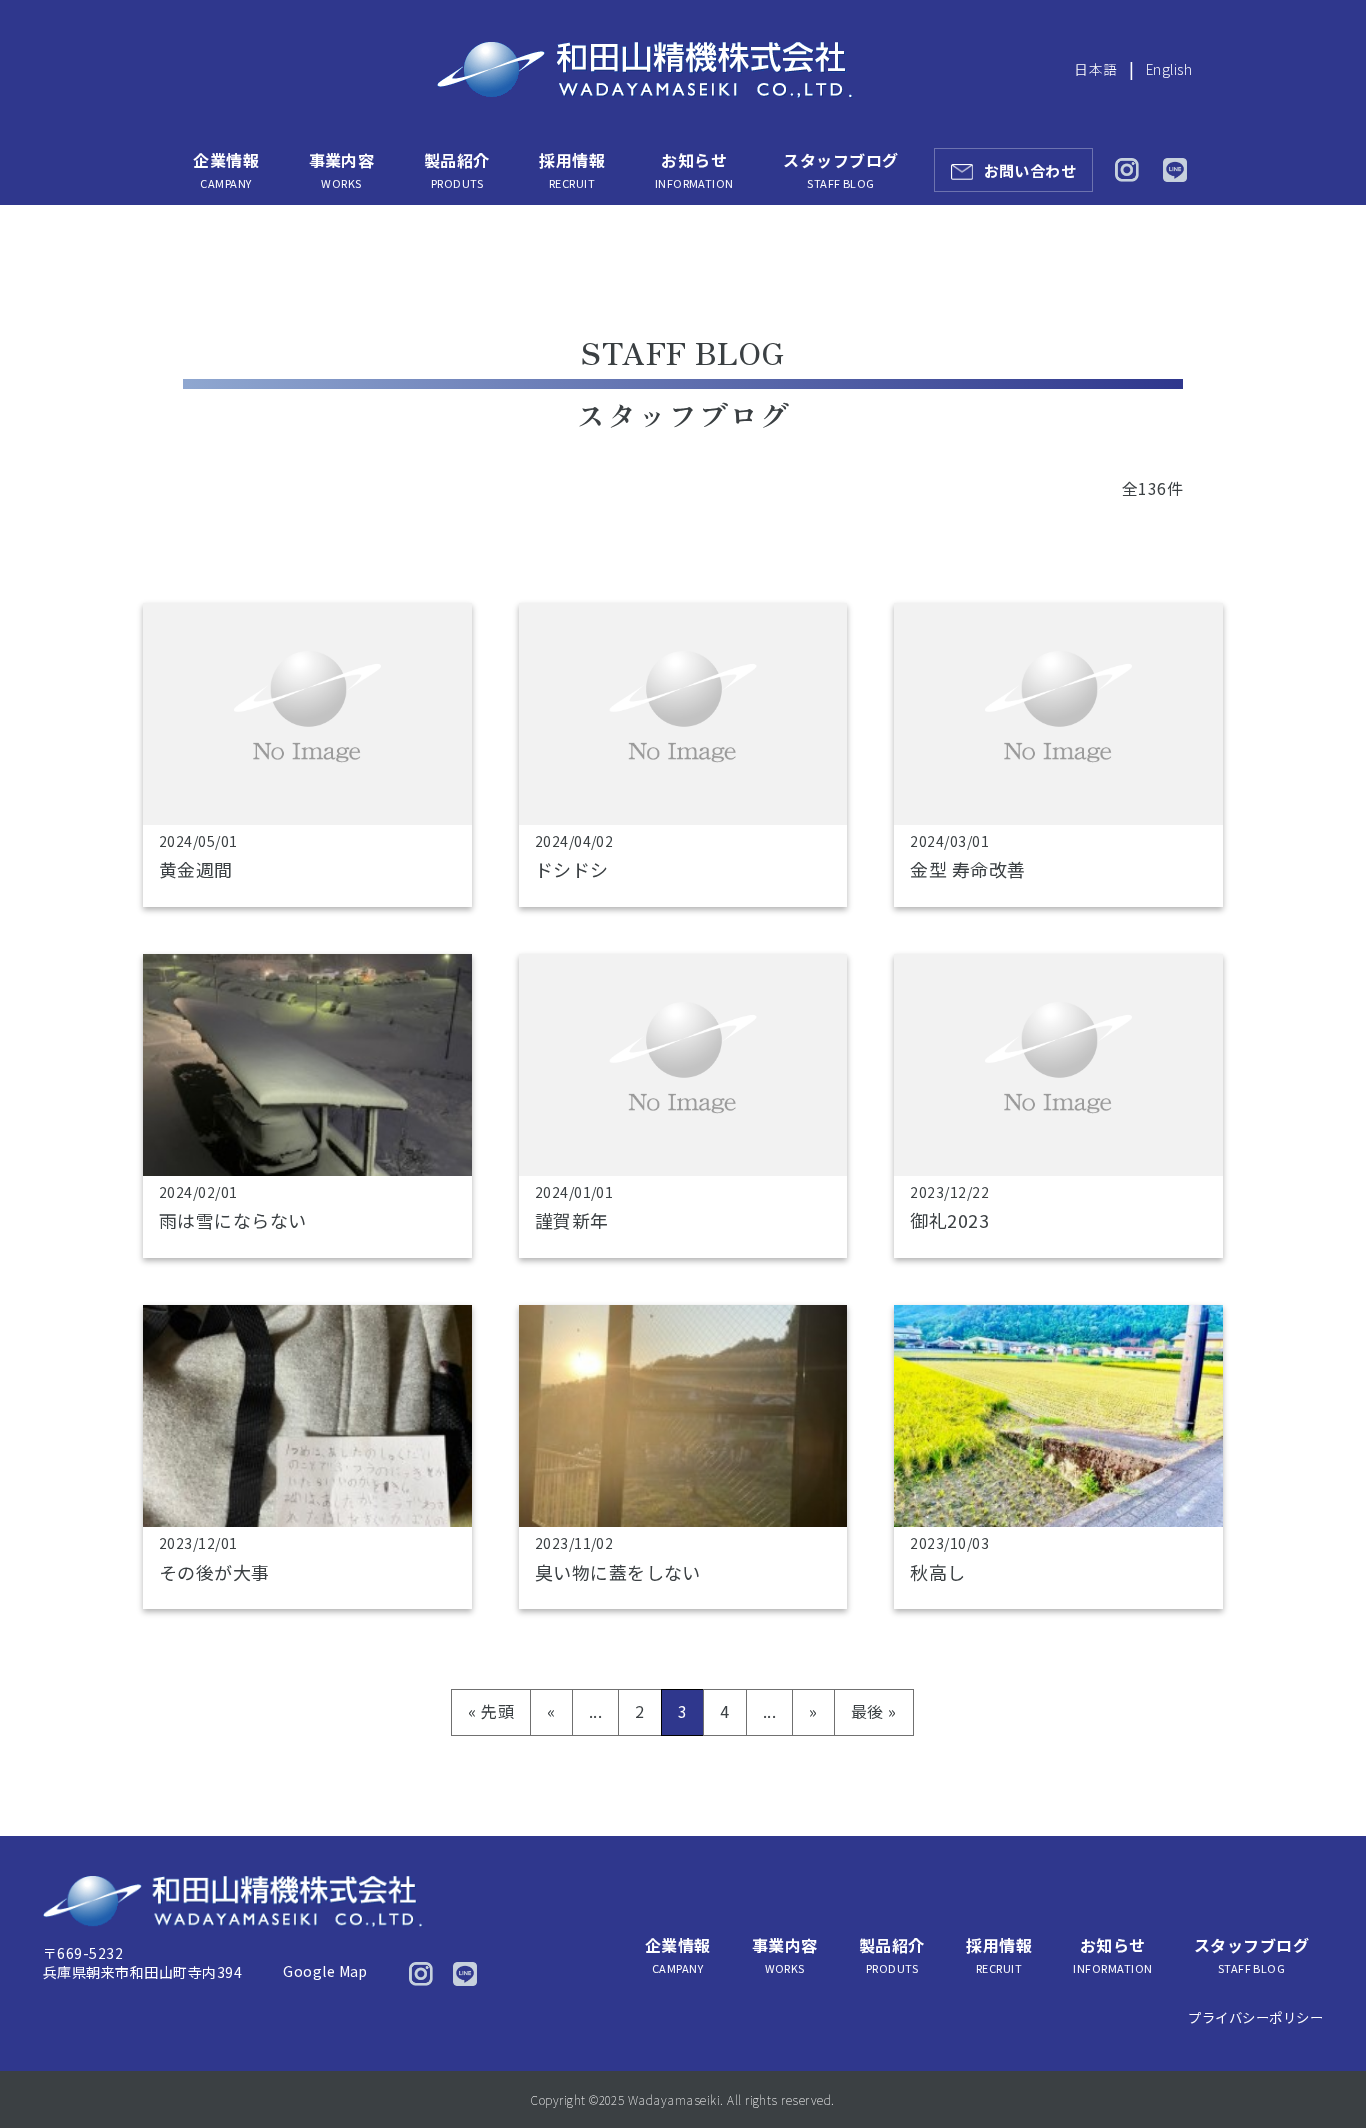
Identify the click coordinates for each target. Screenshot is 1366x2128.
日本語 (1095, 69)
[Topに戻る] (1323, 2070)
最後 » (874, 1711)
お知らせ (694, 169)
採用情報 (572, 169)
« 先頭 (491, 1711)
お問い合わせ (1030, 170)
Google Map (325, 1971)
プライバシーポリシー (1255, 2017)
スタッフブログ (840, 169)
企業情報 (226, 169)
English (1169, 69)
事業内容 (342, 169)
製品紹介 (457, 169)
